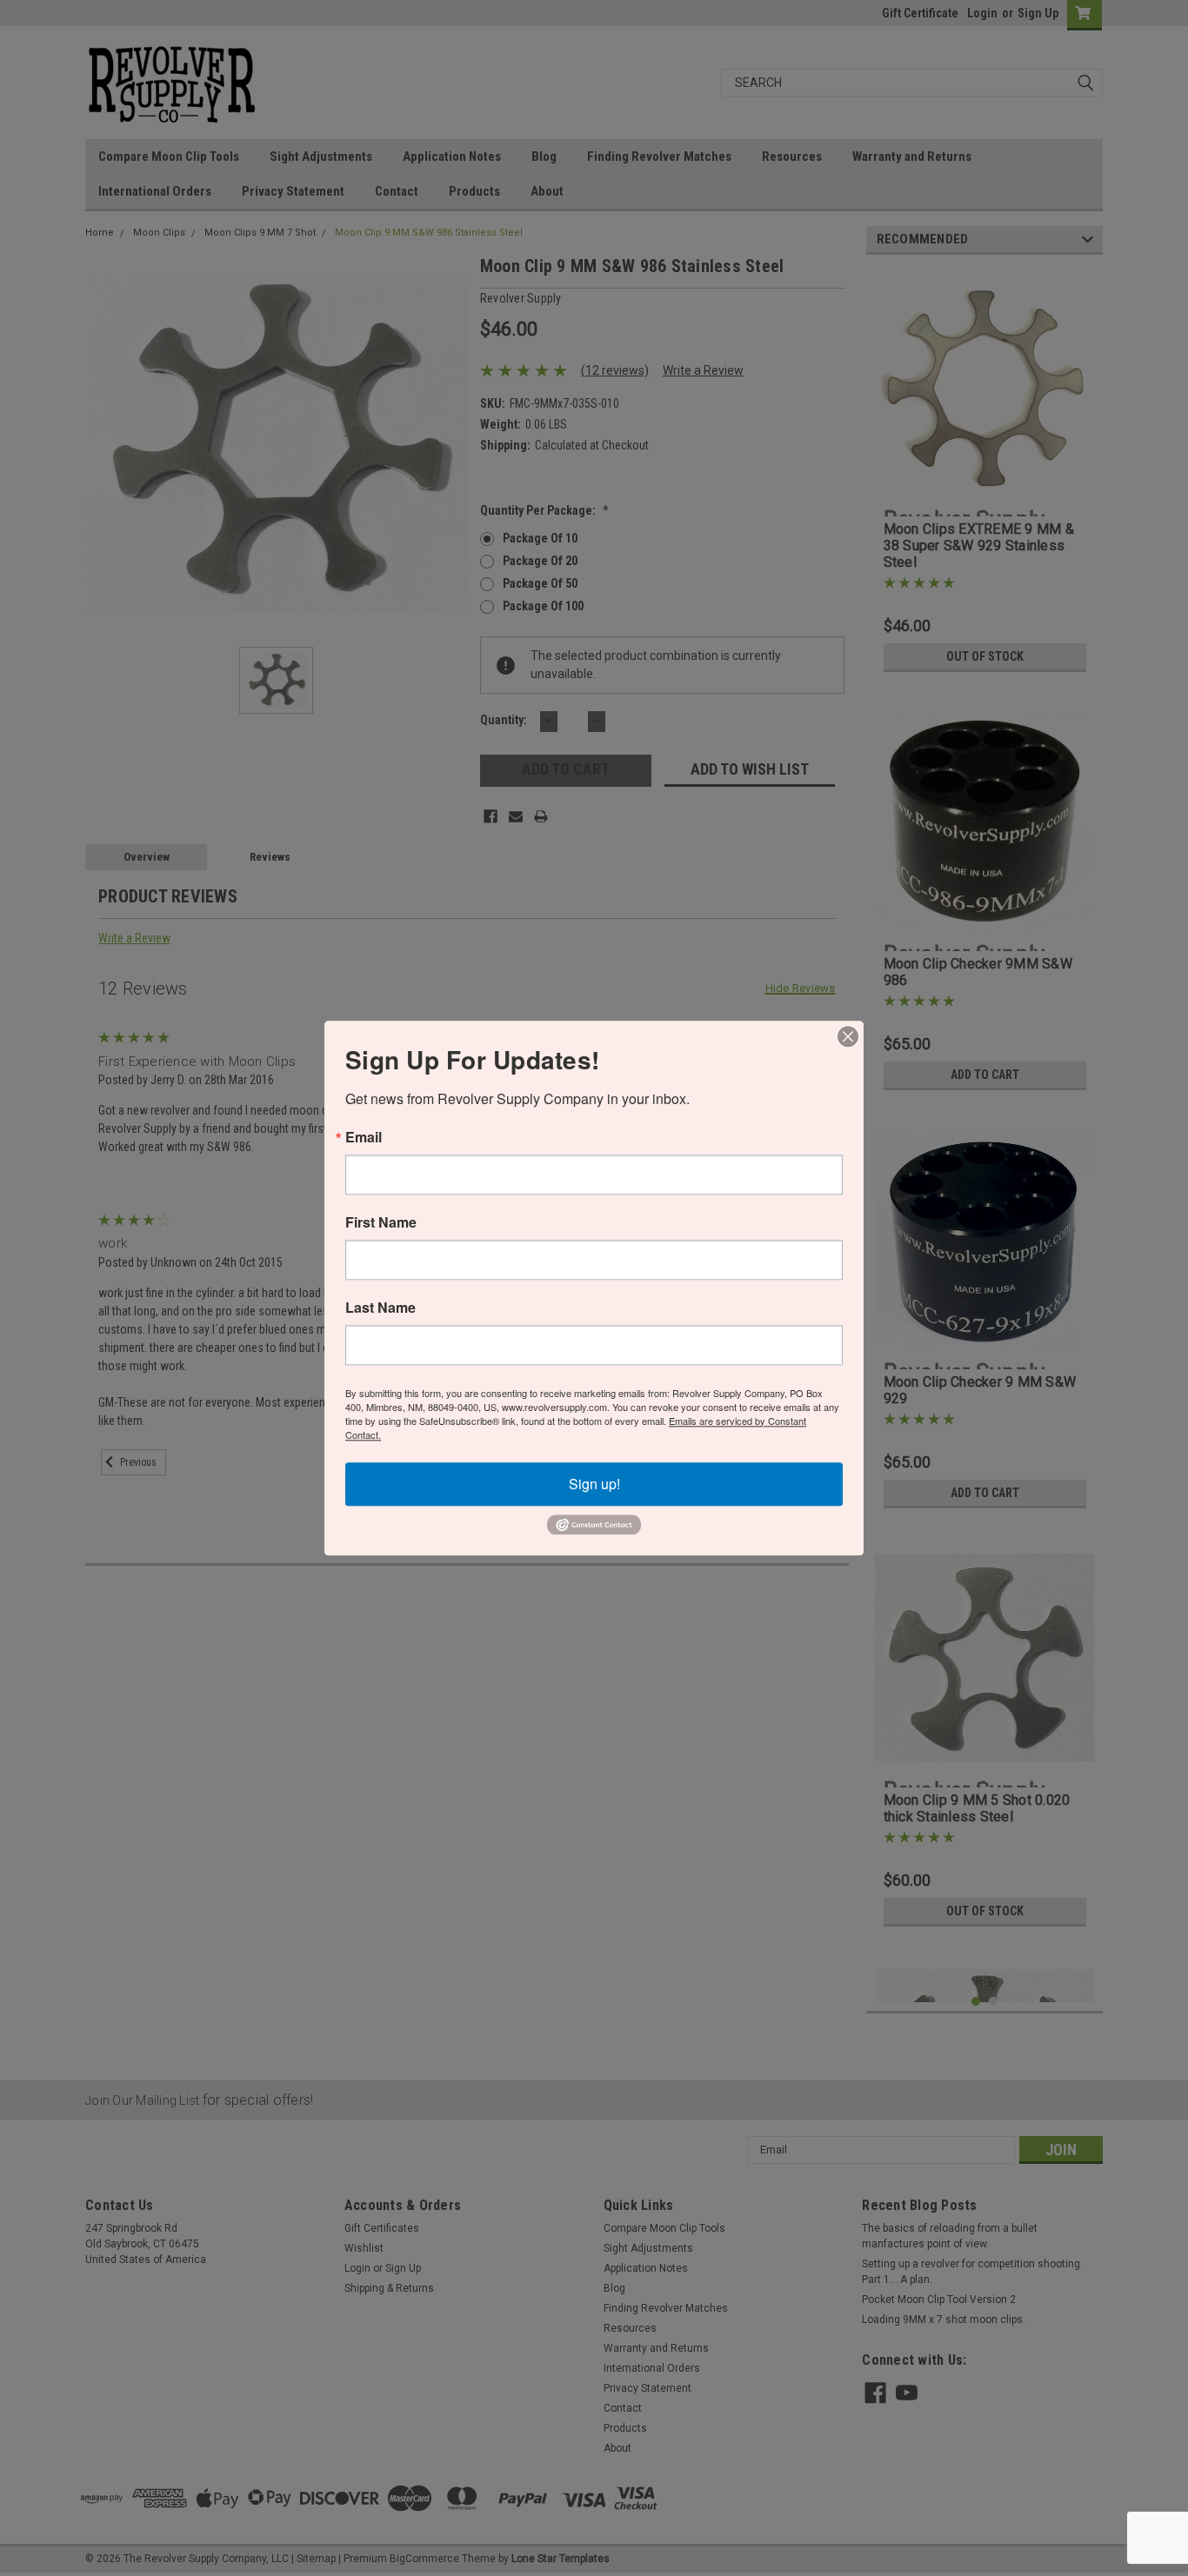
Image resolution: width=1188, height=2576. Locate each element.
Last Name (380, 1308)
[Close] (848, 1036)
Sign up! (594, 1484)
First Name (381, 1222)
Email (364, 1137)
